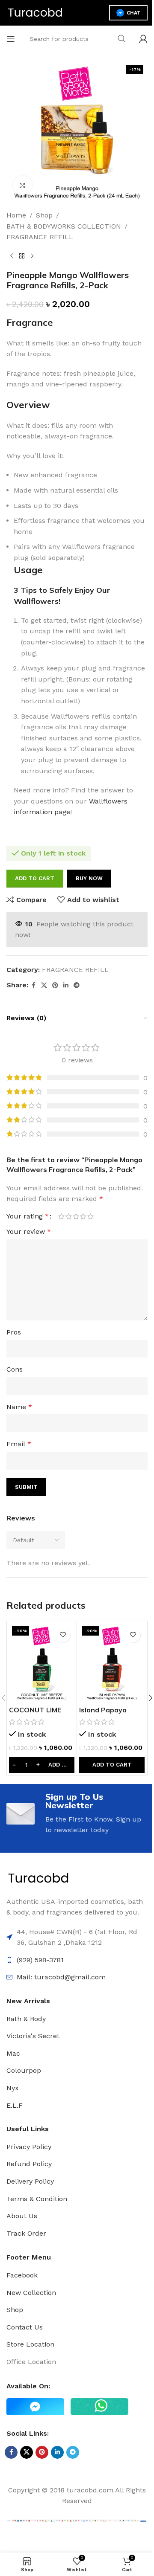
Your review (29, 1231)
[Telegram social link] (77, 985)
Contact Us (25, 2327)
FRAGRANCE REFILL (40, 237)
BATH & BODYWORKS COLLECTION (64, 226)
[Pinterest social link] (55, 985)
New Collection (31, 2293)
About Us (22, 2216)
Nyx (13, 2088)
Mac (13, 2053)
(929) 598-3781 (40, 1960)
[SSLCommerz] (77, 2520)
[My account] (143, 39)
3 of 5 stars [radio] (76, 1216)
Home (16, 215)
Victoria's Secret (33, 2036)
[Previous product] (12, 256)
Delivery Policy (30, 2181)
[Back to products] (22, 256)
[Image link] (38, 1878)
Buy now (89, 878)
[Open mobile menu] (11, 39)
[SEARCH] (121, 39)
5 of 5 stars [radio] (90, 1216)
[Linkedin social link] (66, 985)
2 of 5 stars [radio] (69, 1216)
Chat (134, 13)
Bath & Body (26, 2019)
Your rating (28, 1216)
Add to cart (35, 878)
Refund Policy (29, 2164)
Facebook (22, 2275)
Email (19, 1444)
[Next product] (32, 256)
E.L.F (15, 2105)
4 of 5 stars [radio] (83, 1216)
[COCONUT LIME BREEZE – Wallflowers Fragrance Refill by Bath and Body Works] (42, 1662)
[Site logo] (35, 12)
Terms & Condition (37, 2199)
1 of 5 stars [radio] (61, 1216)
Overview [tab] (28, 405)
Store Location (30, 2344)
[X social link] (44, 985)
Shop (44, 215)
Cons (15, 1369)
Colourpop (24, 2070)
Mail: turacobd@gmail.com (61, 1977)
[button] (112, 1765)
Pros (14, 1332)
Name (19, 1407)
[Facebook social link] (33, 985)
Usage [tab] (28, 570)
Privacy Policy (29, 2147)
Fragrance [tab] (30, 322)
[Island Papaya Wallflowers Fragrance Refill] (112, 1662)
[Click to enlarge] (22, 185)
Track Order (26, 2233)
